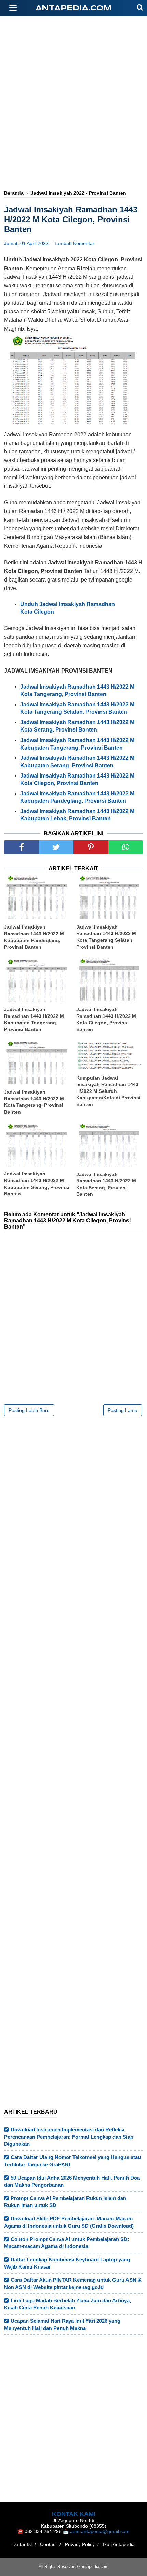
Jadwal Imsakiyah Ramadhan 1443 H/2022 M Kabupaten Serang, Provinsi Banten (37, 1184)
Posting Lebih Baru (29, 1410)
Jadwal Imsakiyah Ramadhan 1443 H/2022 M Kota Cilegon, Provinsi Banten (106, 1019)
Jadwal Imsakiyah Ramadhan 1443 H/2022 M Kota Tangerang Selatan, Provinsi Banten (106, 937)
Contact (48, 2544)
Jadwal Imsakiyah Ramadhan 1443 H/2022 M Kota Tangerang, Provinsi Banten (34, 1102)
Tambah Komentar (74, 243)
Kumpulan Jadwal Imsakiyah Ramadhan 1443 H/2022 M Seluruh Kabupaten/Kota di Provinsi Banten (108, 1091)
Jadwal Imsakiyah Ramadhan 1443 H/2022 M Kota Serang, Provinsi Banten (106, 1184)
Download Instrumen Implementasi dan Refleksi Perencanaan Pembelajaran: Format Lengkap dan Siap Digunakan (69, 2137)
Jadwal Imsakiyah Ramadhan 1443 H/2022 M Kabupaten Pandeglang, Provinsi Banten (34, 937)
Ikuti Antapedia (119, 2544)
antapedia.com (74, 8)
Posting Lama (123, 1410)
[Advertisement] (73, 132)
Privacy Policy (80, 2544)
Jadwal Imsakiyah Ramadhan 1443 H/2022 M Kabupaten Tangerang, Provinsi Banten (34, 1019)
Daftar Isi (22, 2544)
